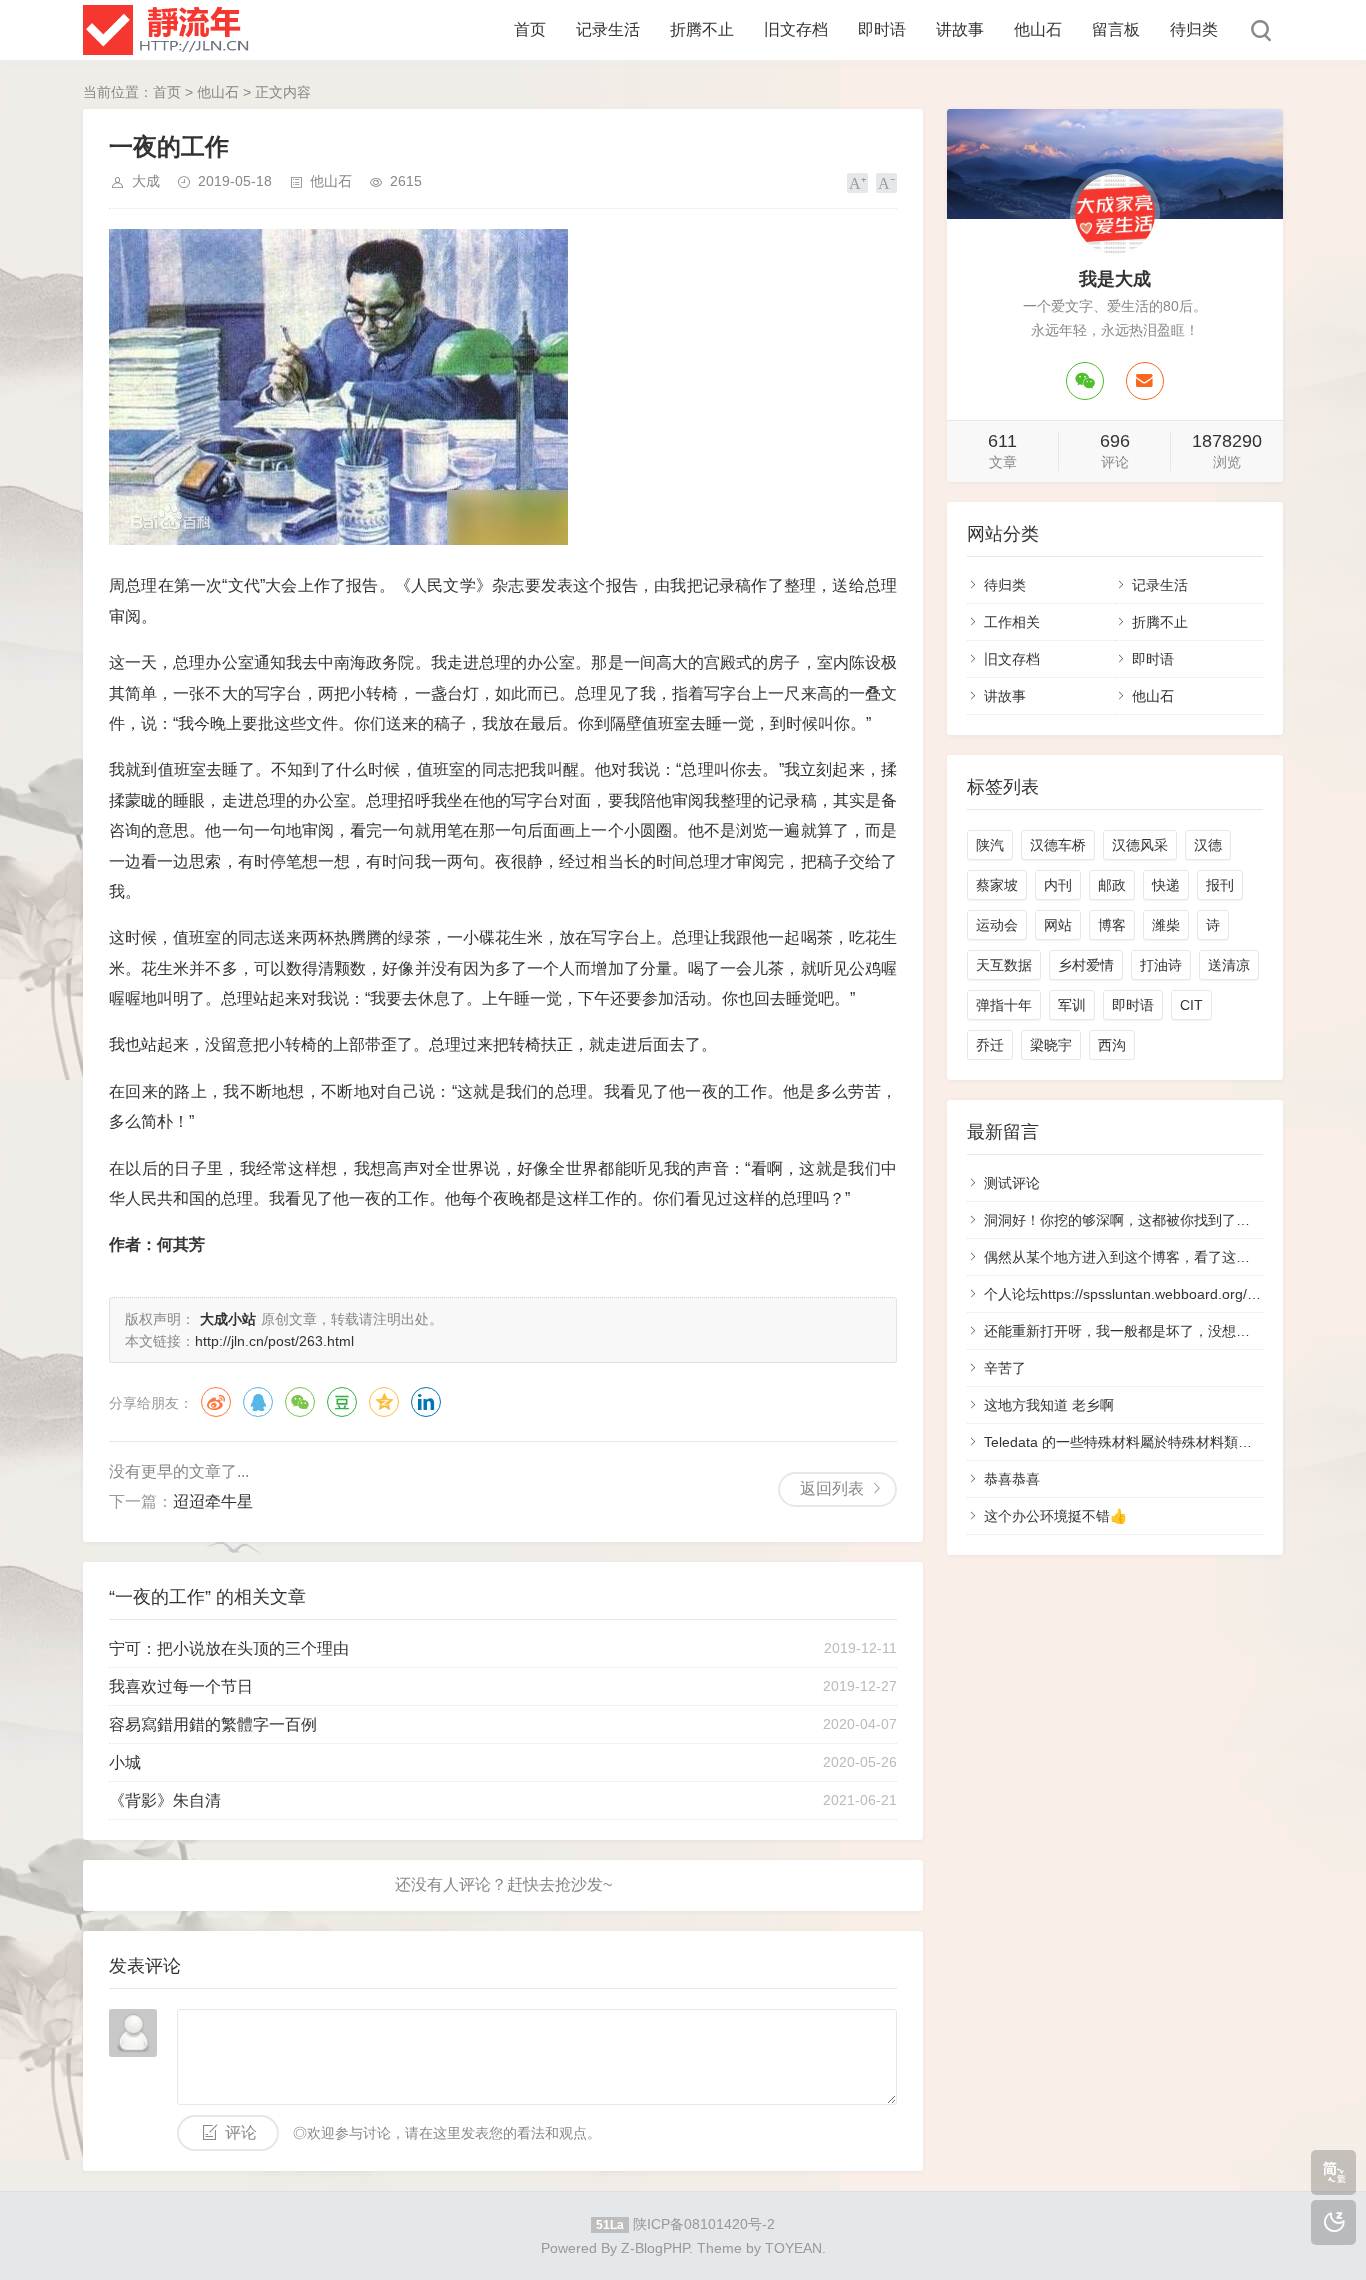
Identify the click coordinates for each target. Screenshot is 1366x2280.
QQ (258, 1402)
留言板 (1116, 29)
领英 (426, 1402)
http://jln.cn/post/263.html (274, 1341)
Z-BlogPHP (655, 2248)
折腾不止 (702, 29)
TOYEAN (793, 2248)
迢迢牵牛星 (213, 1501)
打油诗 (1161, 965)
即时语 (882, 29)
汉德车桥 (1058, 845)
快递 (1166, 885)
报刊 (1220, 885)
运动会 (997, 925)
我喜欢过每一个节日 (181, 1686)
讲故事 (960, 29)
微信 (300, 1402)
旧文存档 (796, 29)
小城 (125, 1762)
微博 (216, 1402)
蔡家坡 (997, 885)
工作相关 (1012, 622)
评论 (241, 2132)
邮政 (1112, 885)
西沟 (1112, 1045)
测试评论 (1012, 1183)
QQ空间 (384, 1402)
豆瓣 (342, 1402)
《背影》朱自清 (165, 1800)
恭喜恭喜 (1012, 1479)
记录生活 (608, 29)
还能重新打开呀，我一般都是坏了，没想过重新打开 (1145, 1331)
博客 (1112, 925)
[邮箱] (1145, 381)
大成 (146, 181)
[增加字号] (857, 183)
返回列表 (832, 1488)
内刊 (1058, 885)
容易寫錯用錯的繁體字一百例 (213, 1724)
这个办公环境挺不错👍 (1055, 1516)
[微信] (1085, 381)
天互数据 (1004, 965)
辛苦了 (1005, 1368)
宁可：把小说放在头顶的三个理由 (229, 1648)
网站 (1058, 925)
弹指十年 (1004, 1005)
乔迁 (990, 1045)
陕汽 (990, 845)
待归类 (1194, 29)
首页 (530, 29)
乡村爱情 (1086, 965)
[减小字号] (886, 183)
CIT (1191, 1005)
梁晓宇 (1051, 1045)
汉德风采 (1140, 845)
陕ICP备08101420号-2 (704, 2224)
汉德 (1208, 845)
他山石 (1038, 29)
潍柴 (1166, 925)
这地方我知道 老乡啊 (1049, 1405)
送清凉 (1229, 965)
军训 (1072, 1005)
